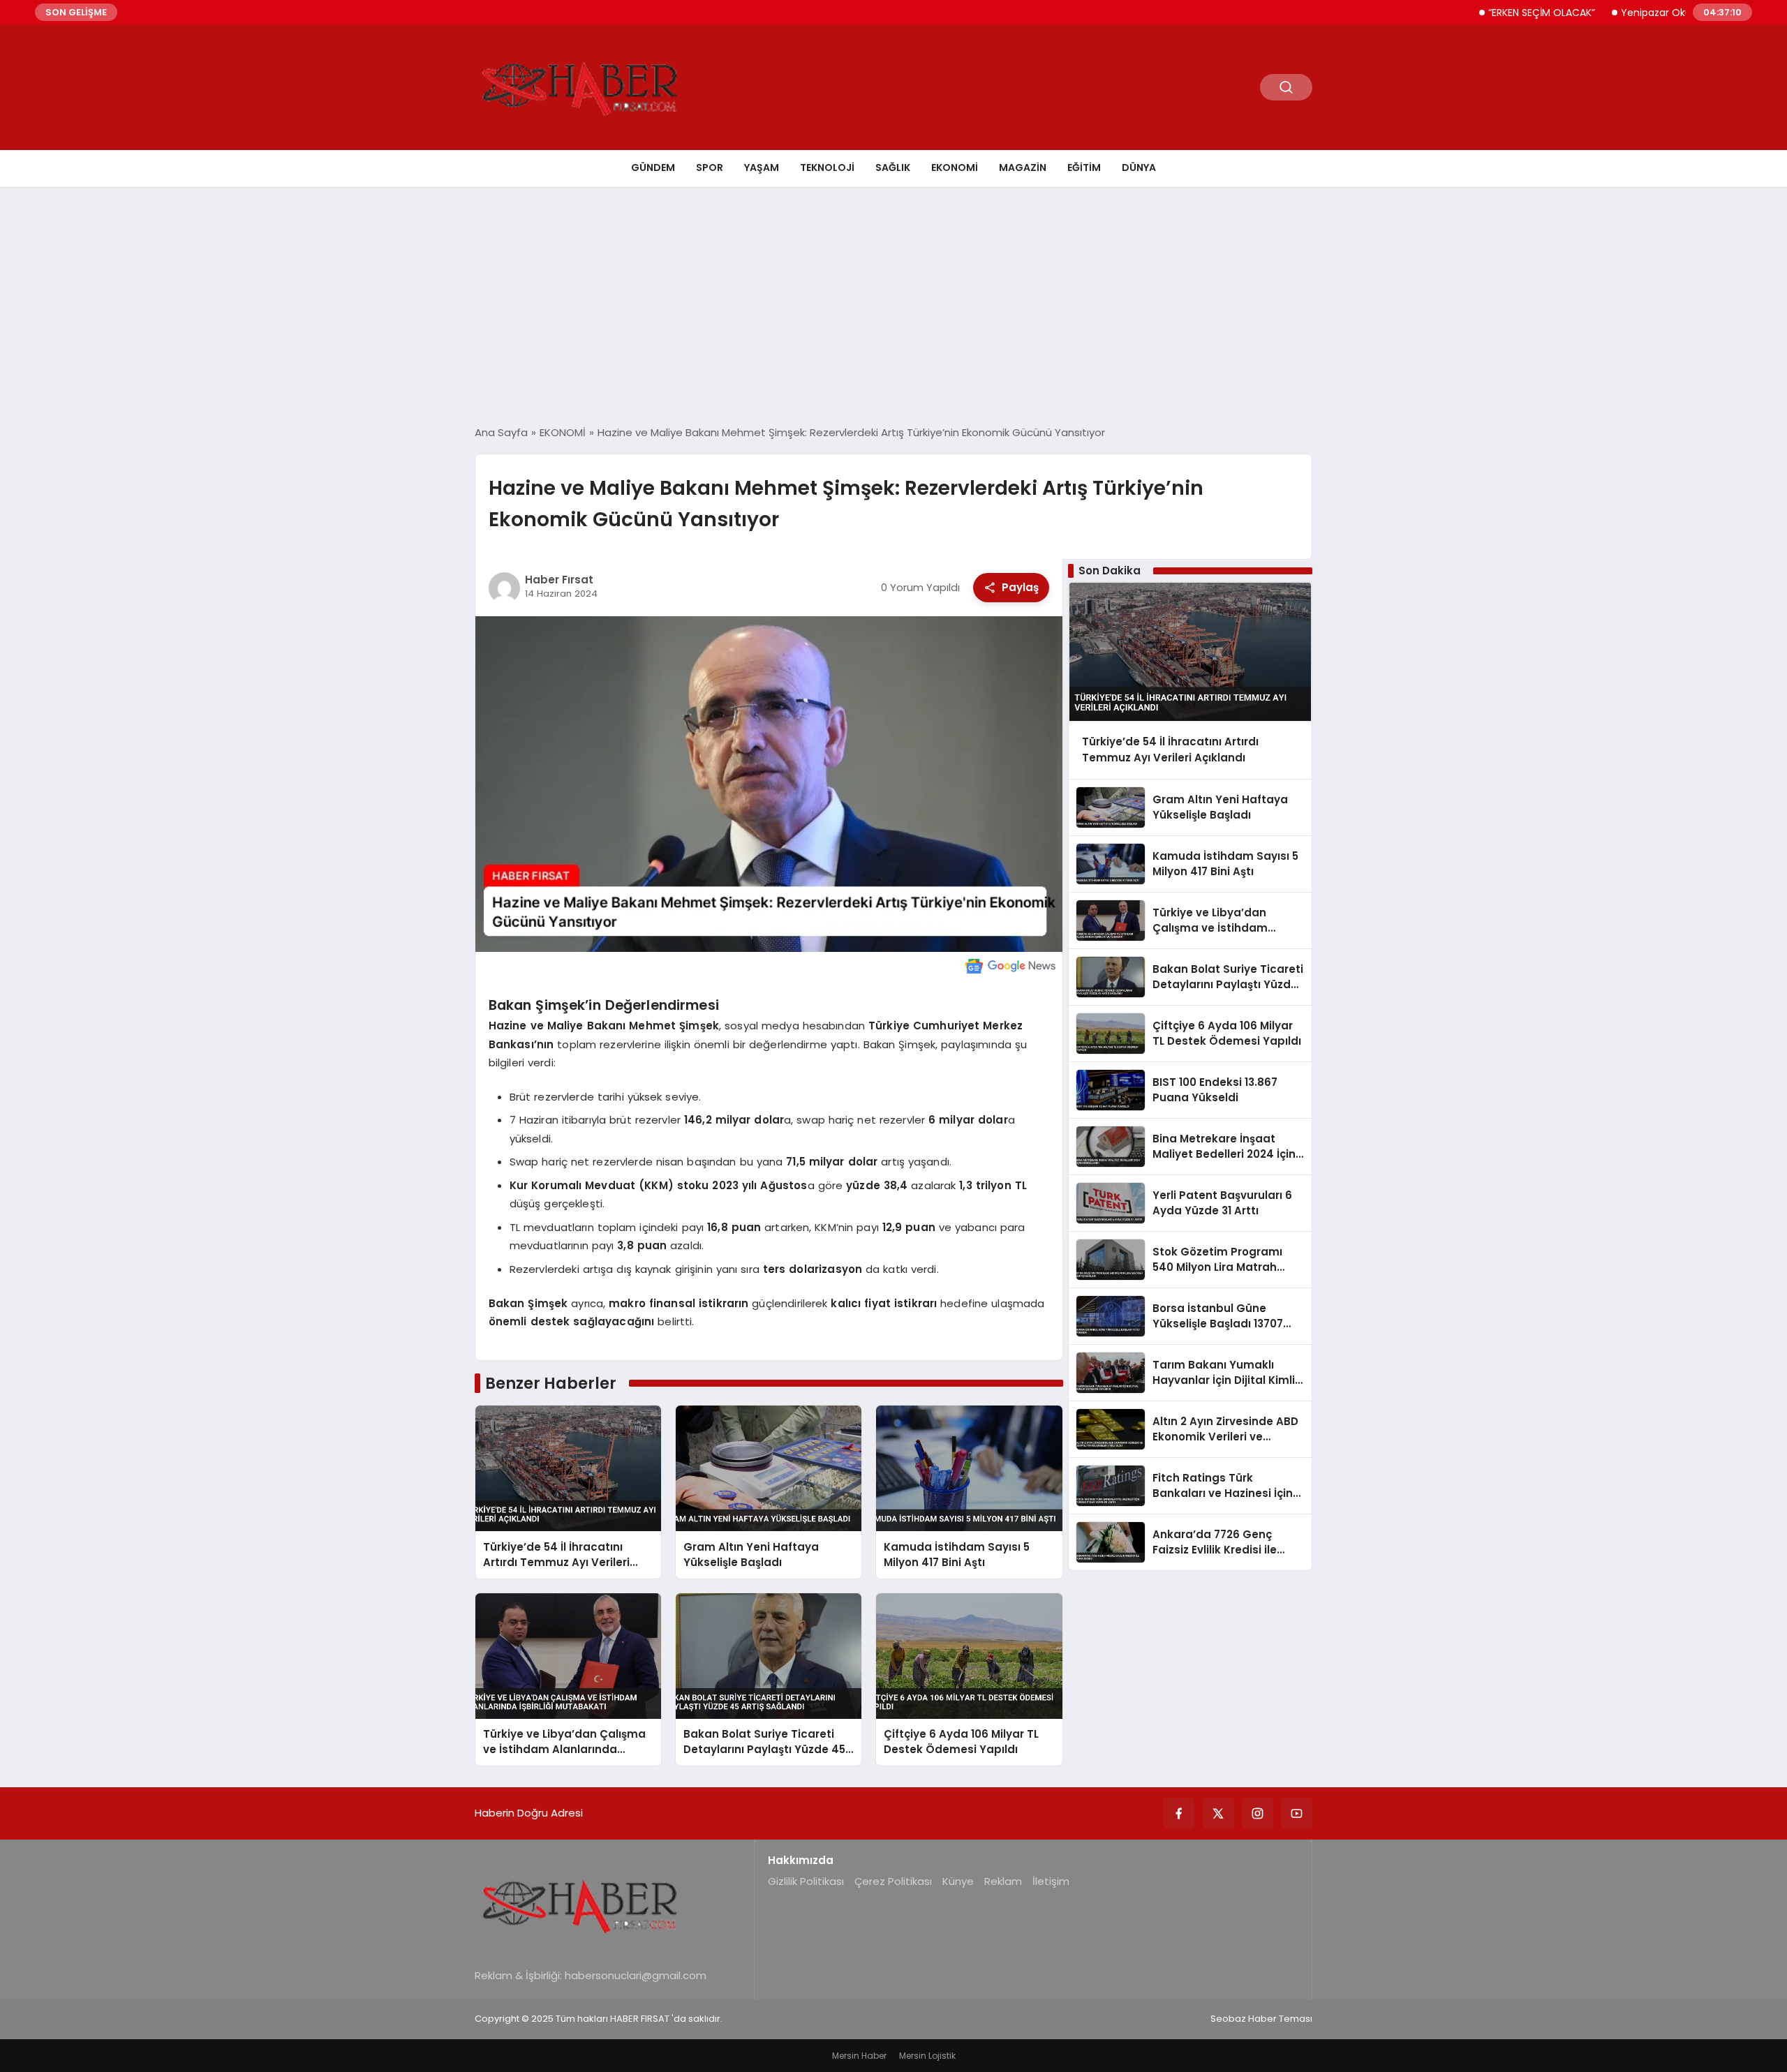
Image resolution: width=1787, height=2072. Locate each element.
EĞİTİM (1084, 167)
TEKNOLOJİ (827, 167)
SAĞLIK (893, 167)
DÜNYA (1139, 167)
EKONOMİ (955, 167)
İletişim (1051, 1881)
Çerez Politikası (893, 1881)
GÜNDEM (653, 167)
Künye (958, 1881)
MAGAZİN (1023, 167)
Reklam (1003, 1881)
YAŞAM (762, 167)
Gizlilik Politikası (806, 1881)
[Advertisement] (893, 306)
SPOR (710, 167)
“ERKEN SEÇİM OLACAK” (1490, 13)
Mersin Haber (859, 2056)
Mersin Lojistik (927, 2056)
